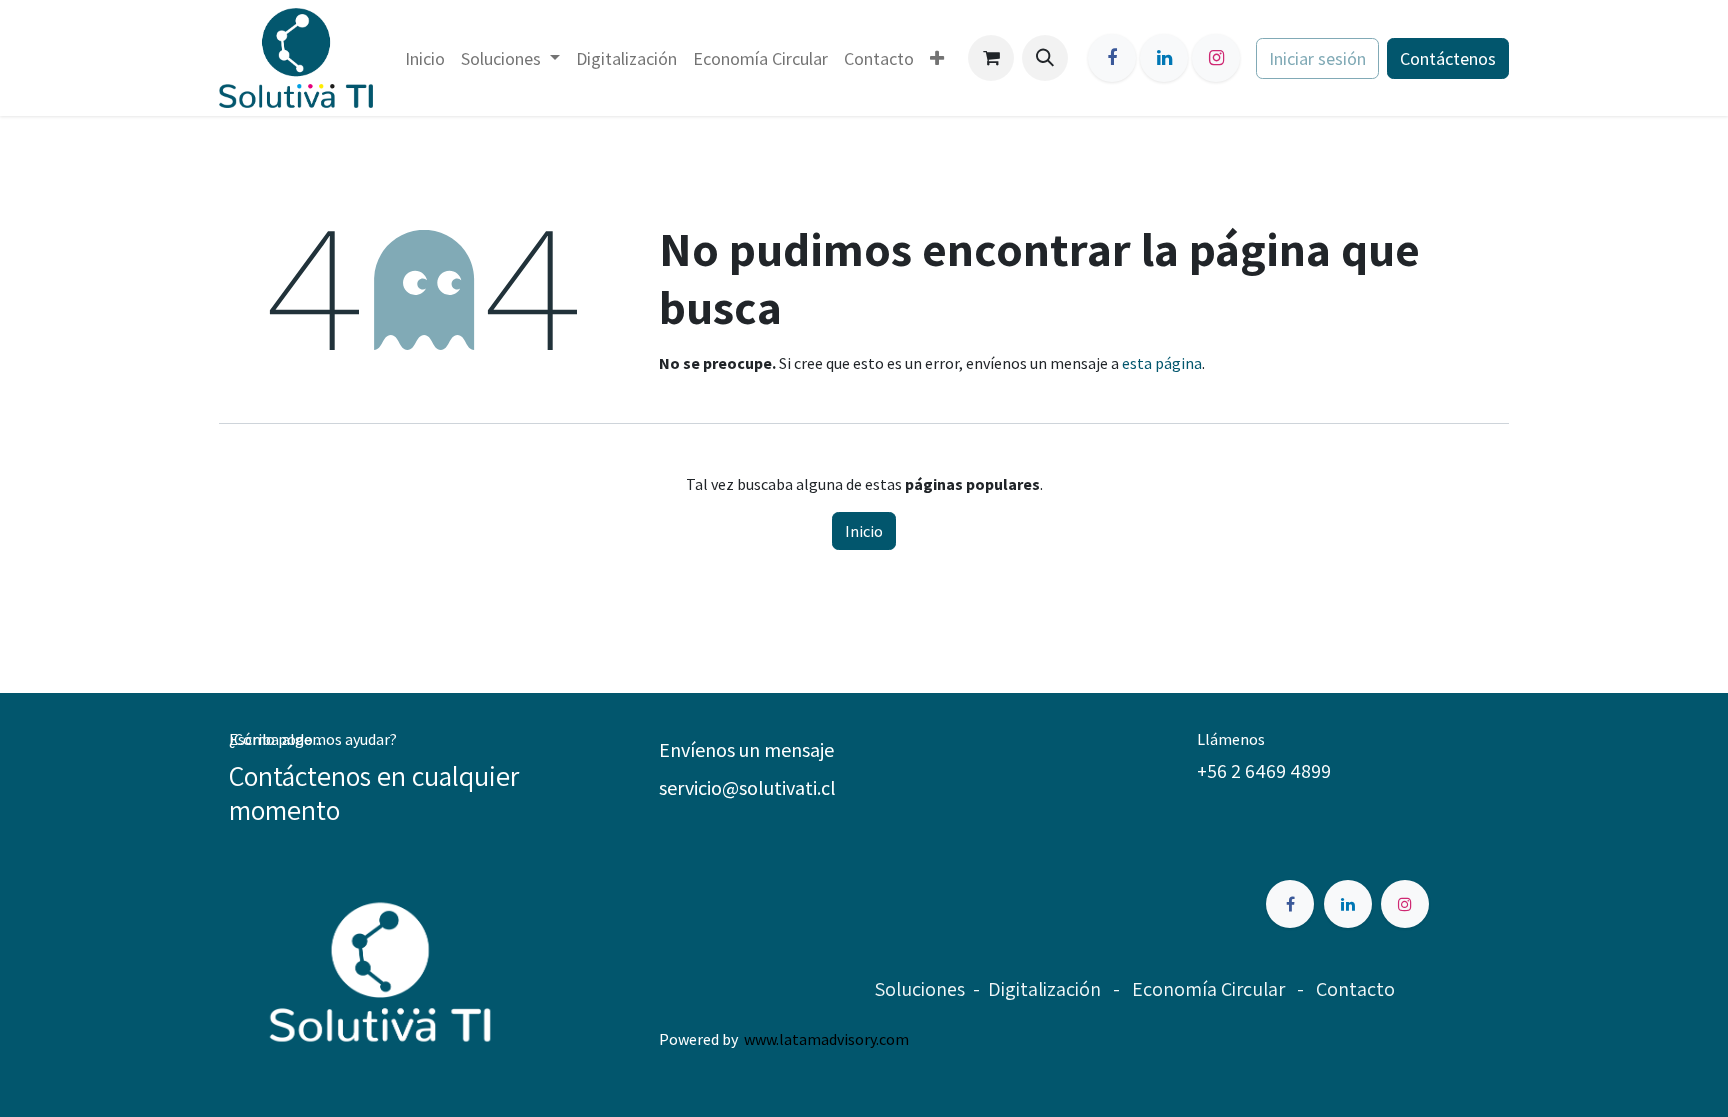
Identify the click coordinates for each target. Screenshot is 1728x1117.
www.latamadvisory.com (826, 1039)
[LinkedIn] (1164, 58)
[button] (1045, 58)
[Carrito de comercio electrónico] (991, 58)
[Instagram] (1216, 58)
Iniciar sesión (1317, 58)
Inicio (864, 531)
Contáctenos (1448, 58)
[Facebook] (1112, 58)
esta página (1162, 363)
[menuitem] (425, 58)
